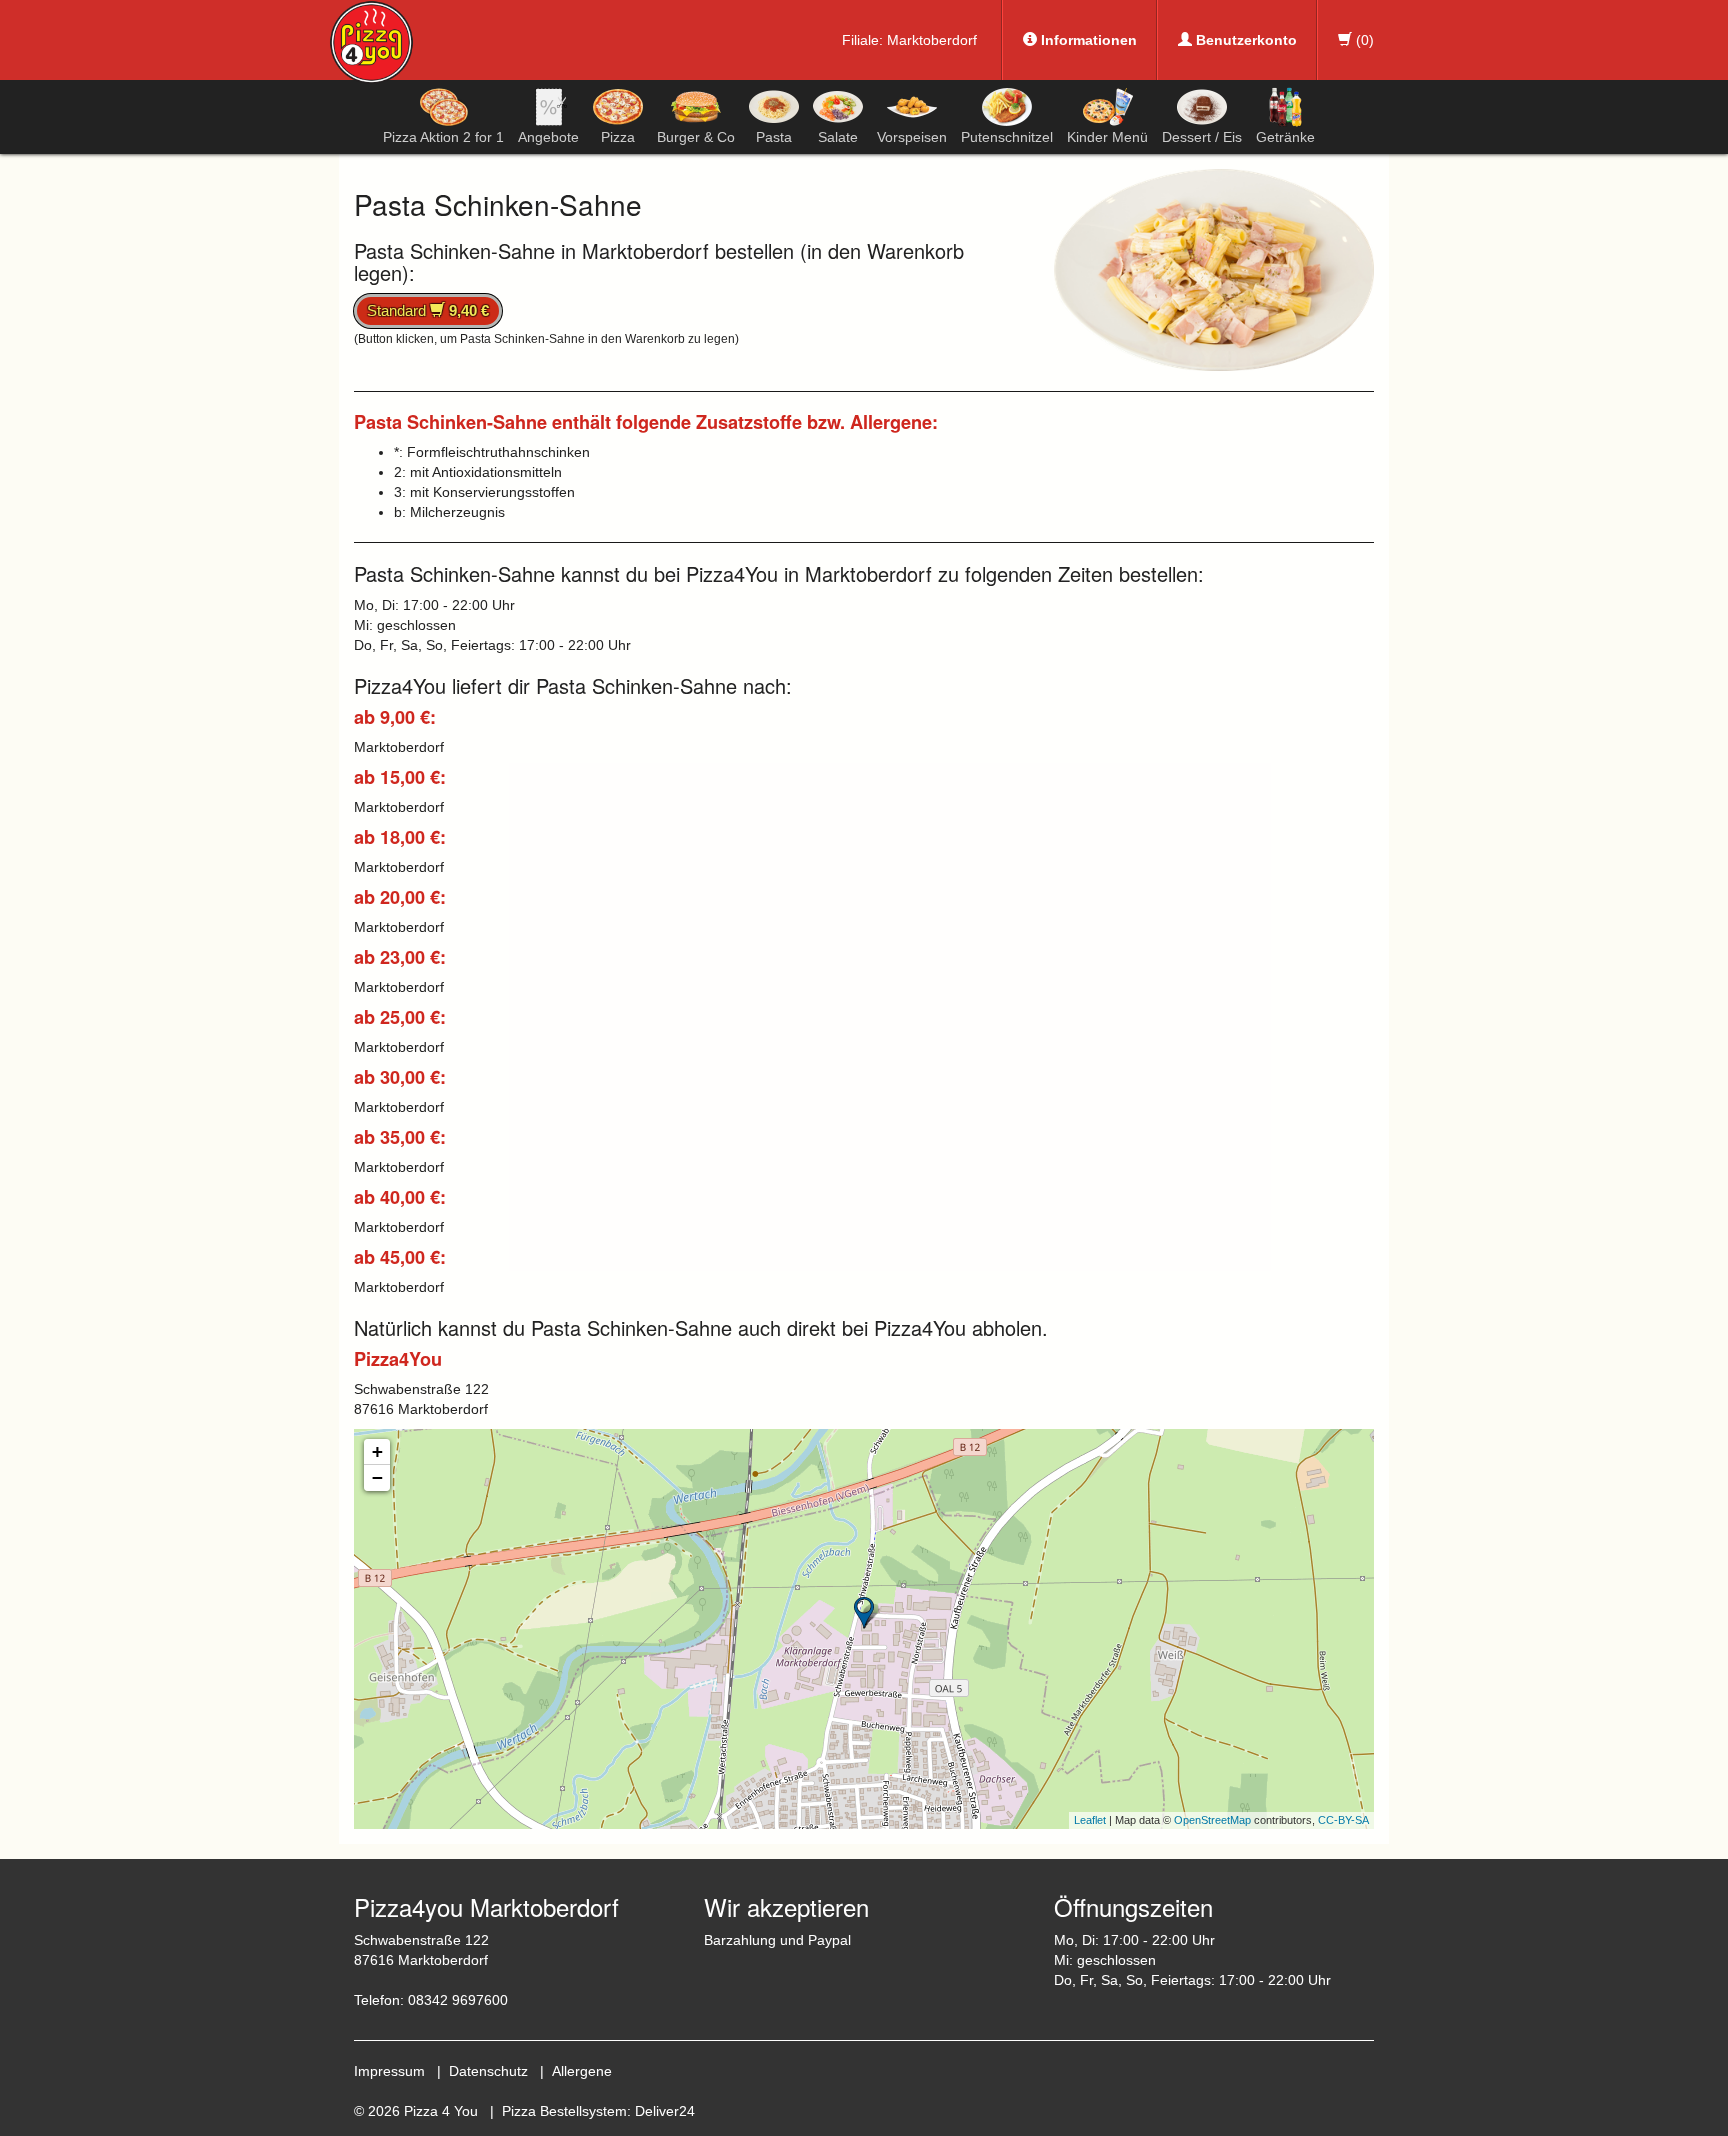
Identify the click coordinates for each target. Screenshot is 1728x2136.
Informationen (1087, 40)
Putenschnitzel (1007, 137)
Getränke (1285, 137)
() (1363, 40)
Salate (838, 137)
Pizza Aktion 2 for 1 (443, 137)
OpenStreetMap (1212, 1820)
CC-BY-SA (1343, 1820)
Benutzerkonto (1244, 40)
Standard (428, 310)
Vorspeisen (912, 137)
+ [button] (377, 1451)
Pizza (618, 137)
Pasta (774, 137)
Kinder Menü (1107, 137)
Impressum (389, 2071)
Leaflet (1090, 1820)
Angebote (548, 137)
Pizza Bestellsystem (564, 2111)
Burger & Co (696, 137)
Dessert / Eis (1202, 137)
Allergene (582, 2071)
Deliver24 (665, 2111)
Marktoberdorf (932, 40)
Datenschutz (488, 2071)
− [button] (377, 1477)
